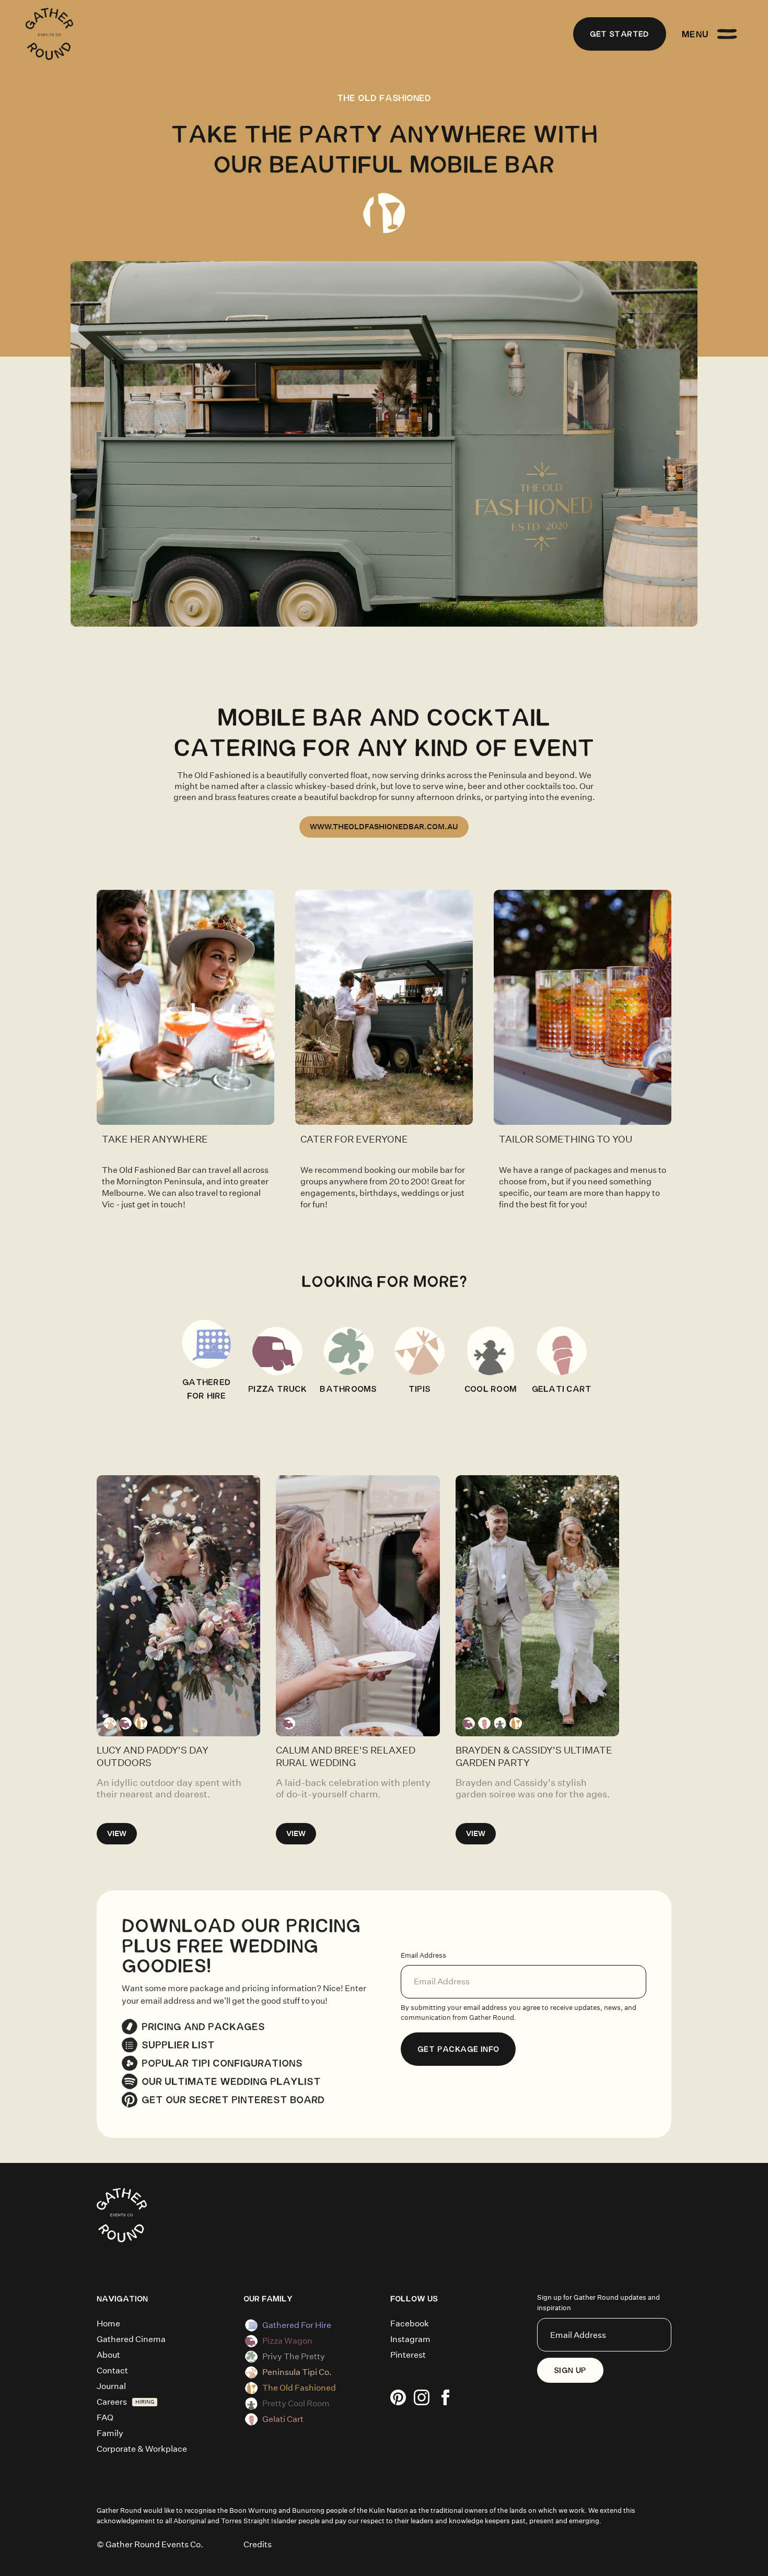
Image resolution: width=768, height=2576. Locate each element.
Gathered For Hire (297, 2325)
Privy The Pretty (294, 2356)
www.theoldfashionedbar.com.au (384, 827)
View (117, 1833)
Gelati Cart (283, 2419)
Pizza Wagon (287, 2341)
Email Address (423, 1955)
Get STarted (620, 34)
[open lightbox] (185, 1007)
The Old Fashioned (299, 2388)
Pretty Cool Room (296, 2403)
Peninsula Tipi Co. (297, 2372)
